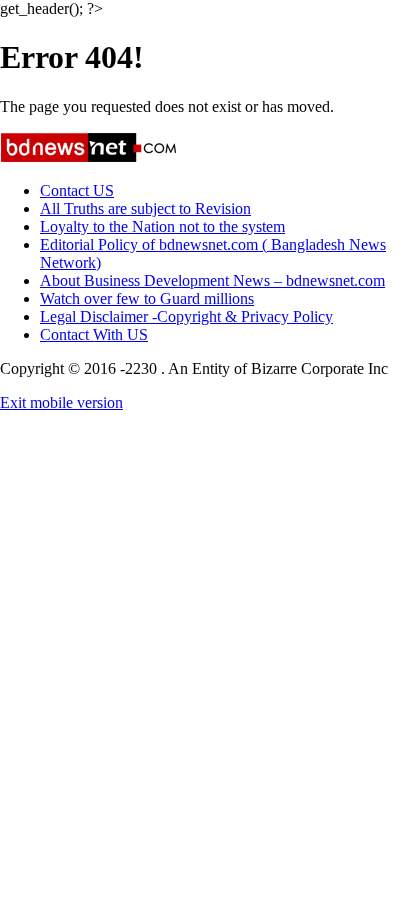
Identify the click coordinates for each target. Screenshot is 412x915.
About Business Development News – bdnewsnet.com (212, 280)
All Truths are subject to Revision (145, 208)
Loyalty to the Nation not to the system (162, 226)
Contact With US (94, 334)
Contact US (77, 190)
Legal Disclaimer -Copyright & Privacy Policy (186, 316)
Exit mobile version (61, 402)
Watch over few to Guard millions (147, 298)
